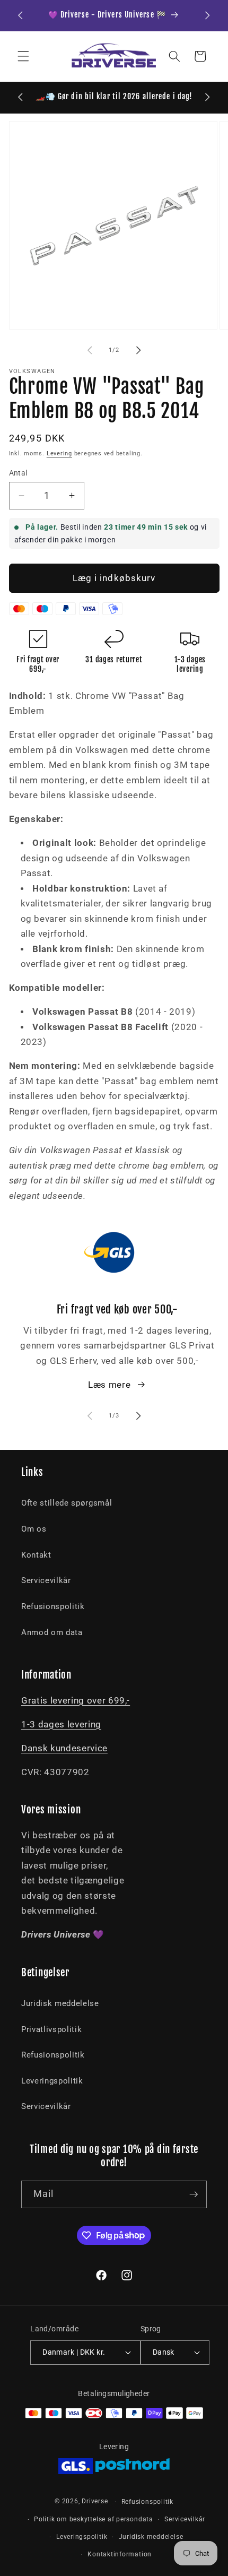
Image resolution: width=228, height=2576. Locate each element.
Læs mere (109, 1385)
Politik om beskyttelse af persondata (94, 2519)
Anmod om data (52, 1632)
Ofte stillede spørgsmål (67, 1503)
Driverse (95, 2502)
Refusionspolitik (53, 1606)
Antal (18, 473)
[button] (23, 56)
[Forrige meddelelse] (21, 15)
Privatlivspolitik (51, 2029)
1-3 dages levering (61, 1724)
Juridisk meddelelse (60, 2003)
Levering (59, 453)
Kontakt (36, 1555)
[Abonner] (194, 2194)
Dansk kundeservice (64, 1748)
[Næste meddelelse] (208, 15)
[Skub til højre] (138, 350)
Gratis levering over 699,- (76, 1701)
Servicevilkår (46, 1580)
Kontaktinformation (120, 2554)
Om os (34, 1529)
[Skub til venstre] (90, 350)
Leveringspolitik (52, 2081)
